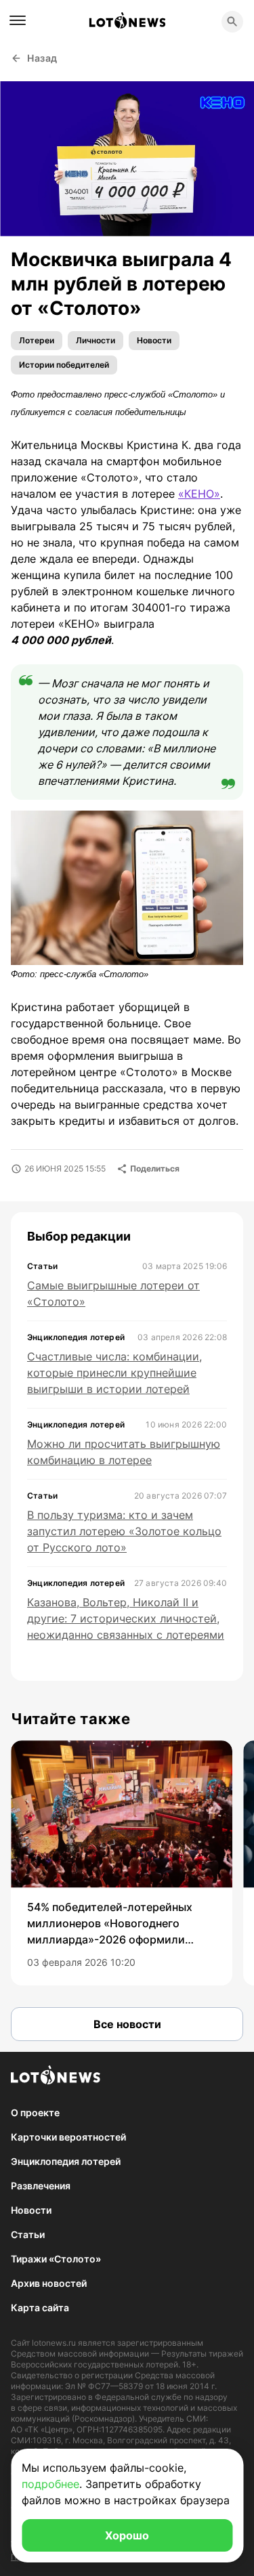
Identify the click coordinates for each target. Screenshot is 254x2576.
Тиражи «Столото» (56, 2259)
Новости (154, 340)
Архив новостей (49, 2283)
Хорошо (127, 2535)
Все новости (127, 2024)
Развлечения (41, 2186)
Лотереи (37, 340)
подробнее (50, 2484)
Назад (42, 58)
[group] (122, 1863)
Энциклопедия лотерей (66, 2161)
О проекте (35, 2112)
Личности (96, 340)
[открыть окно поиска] (232, 22)
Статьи (28, 2234)
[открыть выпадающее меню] (18, 20)
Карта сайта (40, 2307)
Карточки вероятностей (68, 2137)
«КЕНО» (199, 494)
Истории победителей (64, 365)
